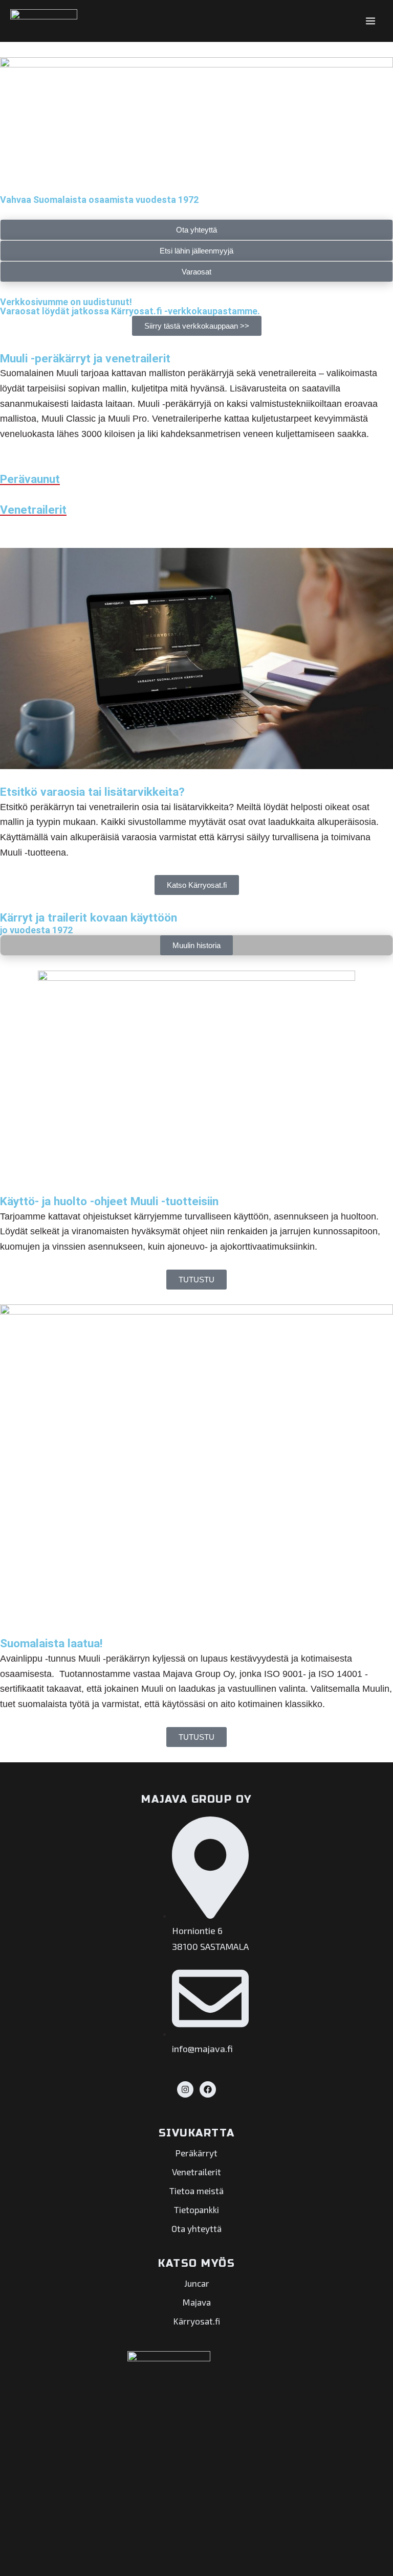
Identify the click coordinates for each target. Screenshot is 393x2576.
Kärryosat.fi (197, 2321)
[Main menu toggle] (371, 21)
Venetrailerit (196, 2172)
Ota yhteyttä (196, 2228)
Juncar (197, 2283)
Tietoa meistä (196, 2191)
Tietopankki (196, 2210)
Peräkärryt (196, 2153)
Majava (197, 2302)
